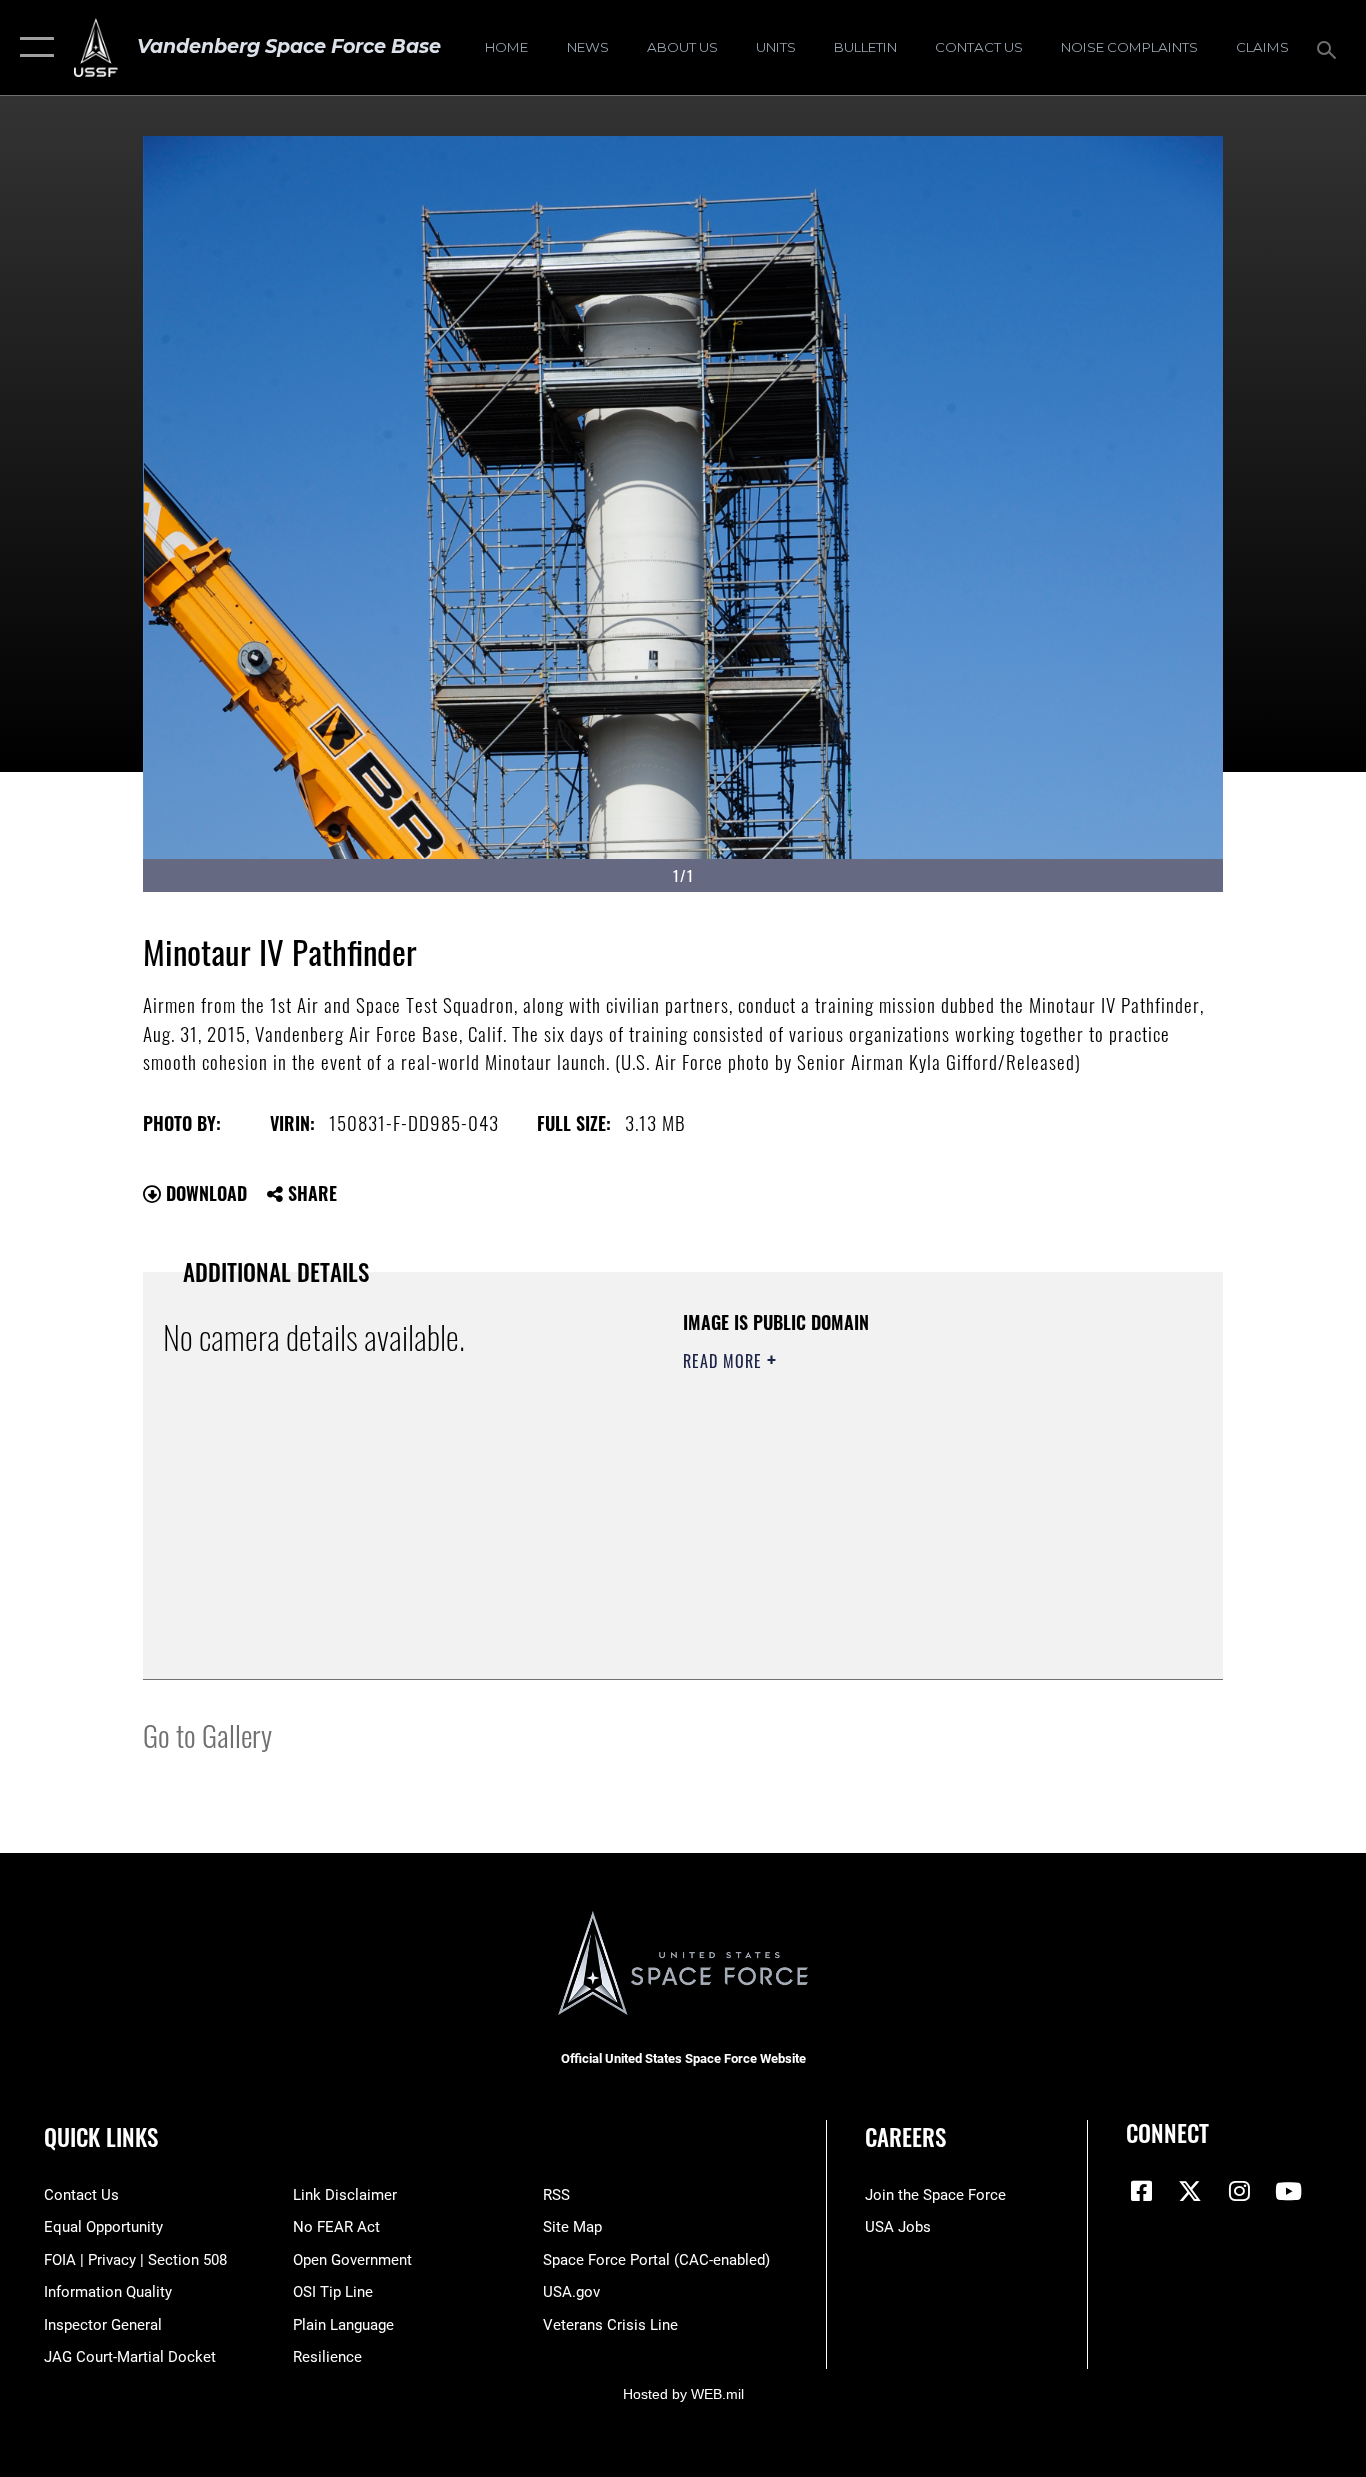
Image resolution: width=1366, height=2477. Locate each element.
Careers (905, 2137)
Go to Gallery (207, 1734)
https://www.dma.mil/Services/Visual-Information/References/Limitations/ (917, 1516)
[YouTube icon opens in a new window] (1288, 2191)
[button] (32, 47)
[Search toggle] (1330, 48)
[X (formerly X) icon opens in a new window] (1190, 2191)
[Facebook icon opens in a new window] (1141, 2191)
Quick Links (101, 2137)
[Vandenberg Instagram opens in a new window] (1239, 2191)
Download (204, 1193)
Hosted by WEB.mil (683, 2394)
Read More (725, 1361)
